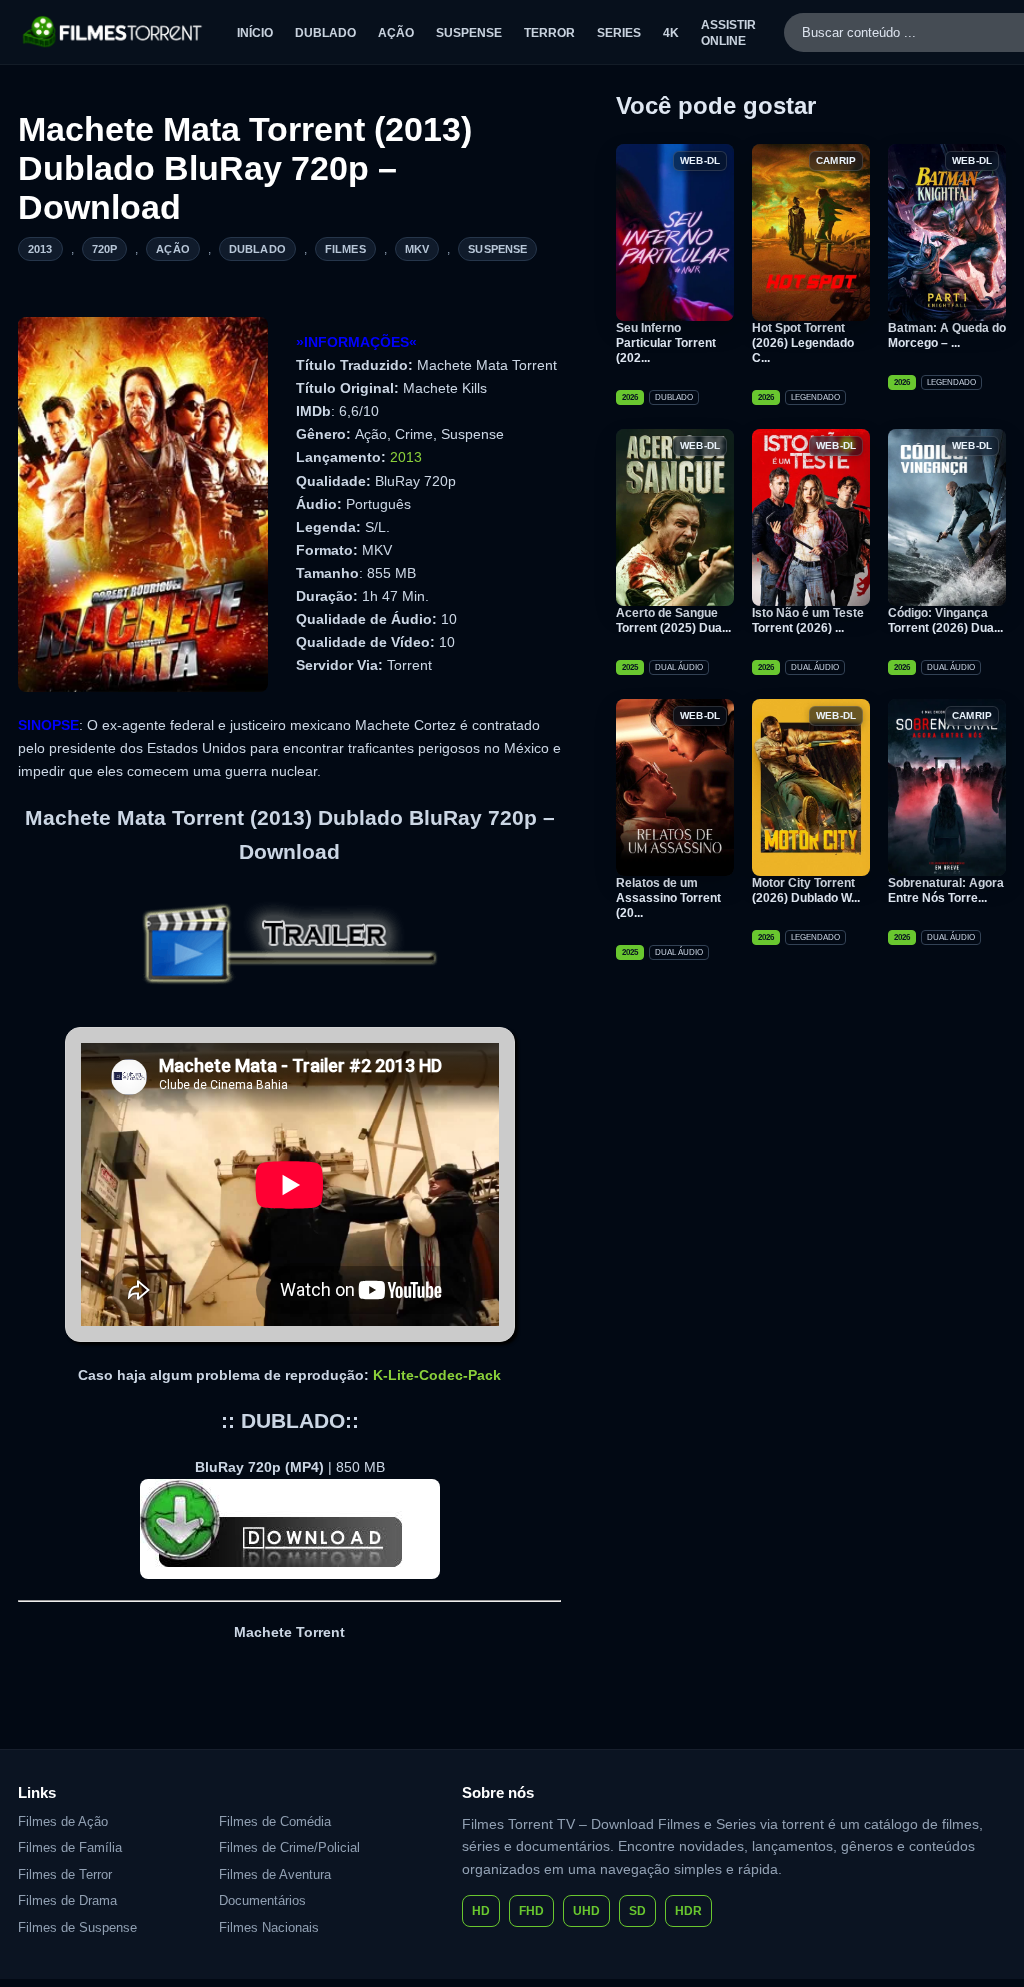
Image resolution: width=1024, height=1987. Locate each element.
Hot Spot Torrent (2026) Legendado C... (803, 343)
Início (255, 33)
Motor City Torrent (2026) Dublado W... (806, 890)
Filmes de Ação (63, 1821)
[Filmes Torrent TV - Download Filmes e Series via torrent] (113, 32)
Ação (396, 33)
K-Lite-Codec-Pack (437, 1375)
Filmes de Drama (67, 1900)
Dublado (325, 33)
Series (619, 33)
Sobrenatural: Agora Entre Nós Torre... (946, 890)
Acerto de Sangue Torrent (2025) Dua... (673, 620)
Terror (549, 33)
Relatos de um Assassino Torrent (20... (668, 898)
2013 (40, 249)
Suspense (469, 33)
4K (671, 33)
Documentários (262, 1900)
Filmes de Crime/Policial (289, 1847)
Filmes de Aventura (275, 1874)
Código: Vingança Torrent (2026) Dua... (945, 620)
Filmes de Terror (65, 1874)
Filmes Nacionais (269, 1927)
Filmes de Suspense (77, 1927)
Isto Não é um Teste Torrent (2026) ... (808, 620)
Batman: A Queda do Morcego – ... (947, 335)
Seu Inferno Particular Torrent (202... (666, 343)
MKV (417, 249)
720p (105, 249)
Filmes (345, 249)
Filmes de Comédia (275, 1821)
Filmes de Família (70, 1847)
